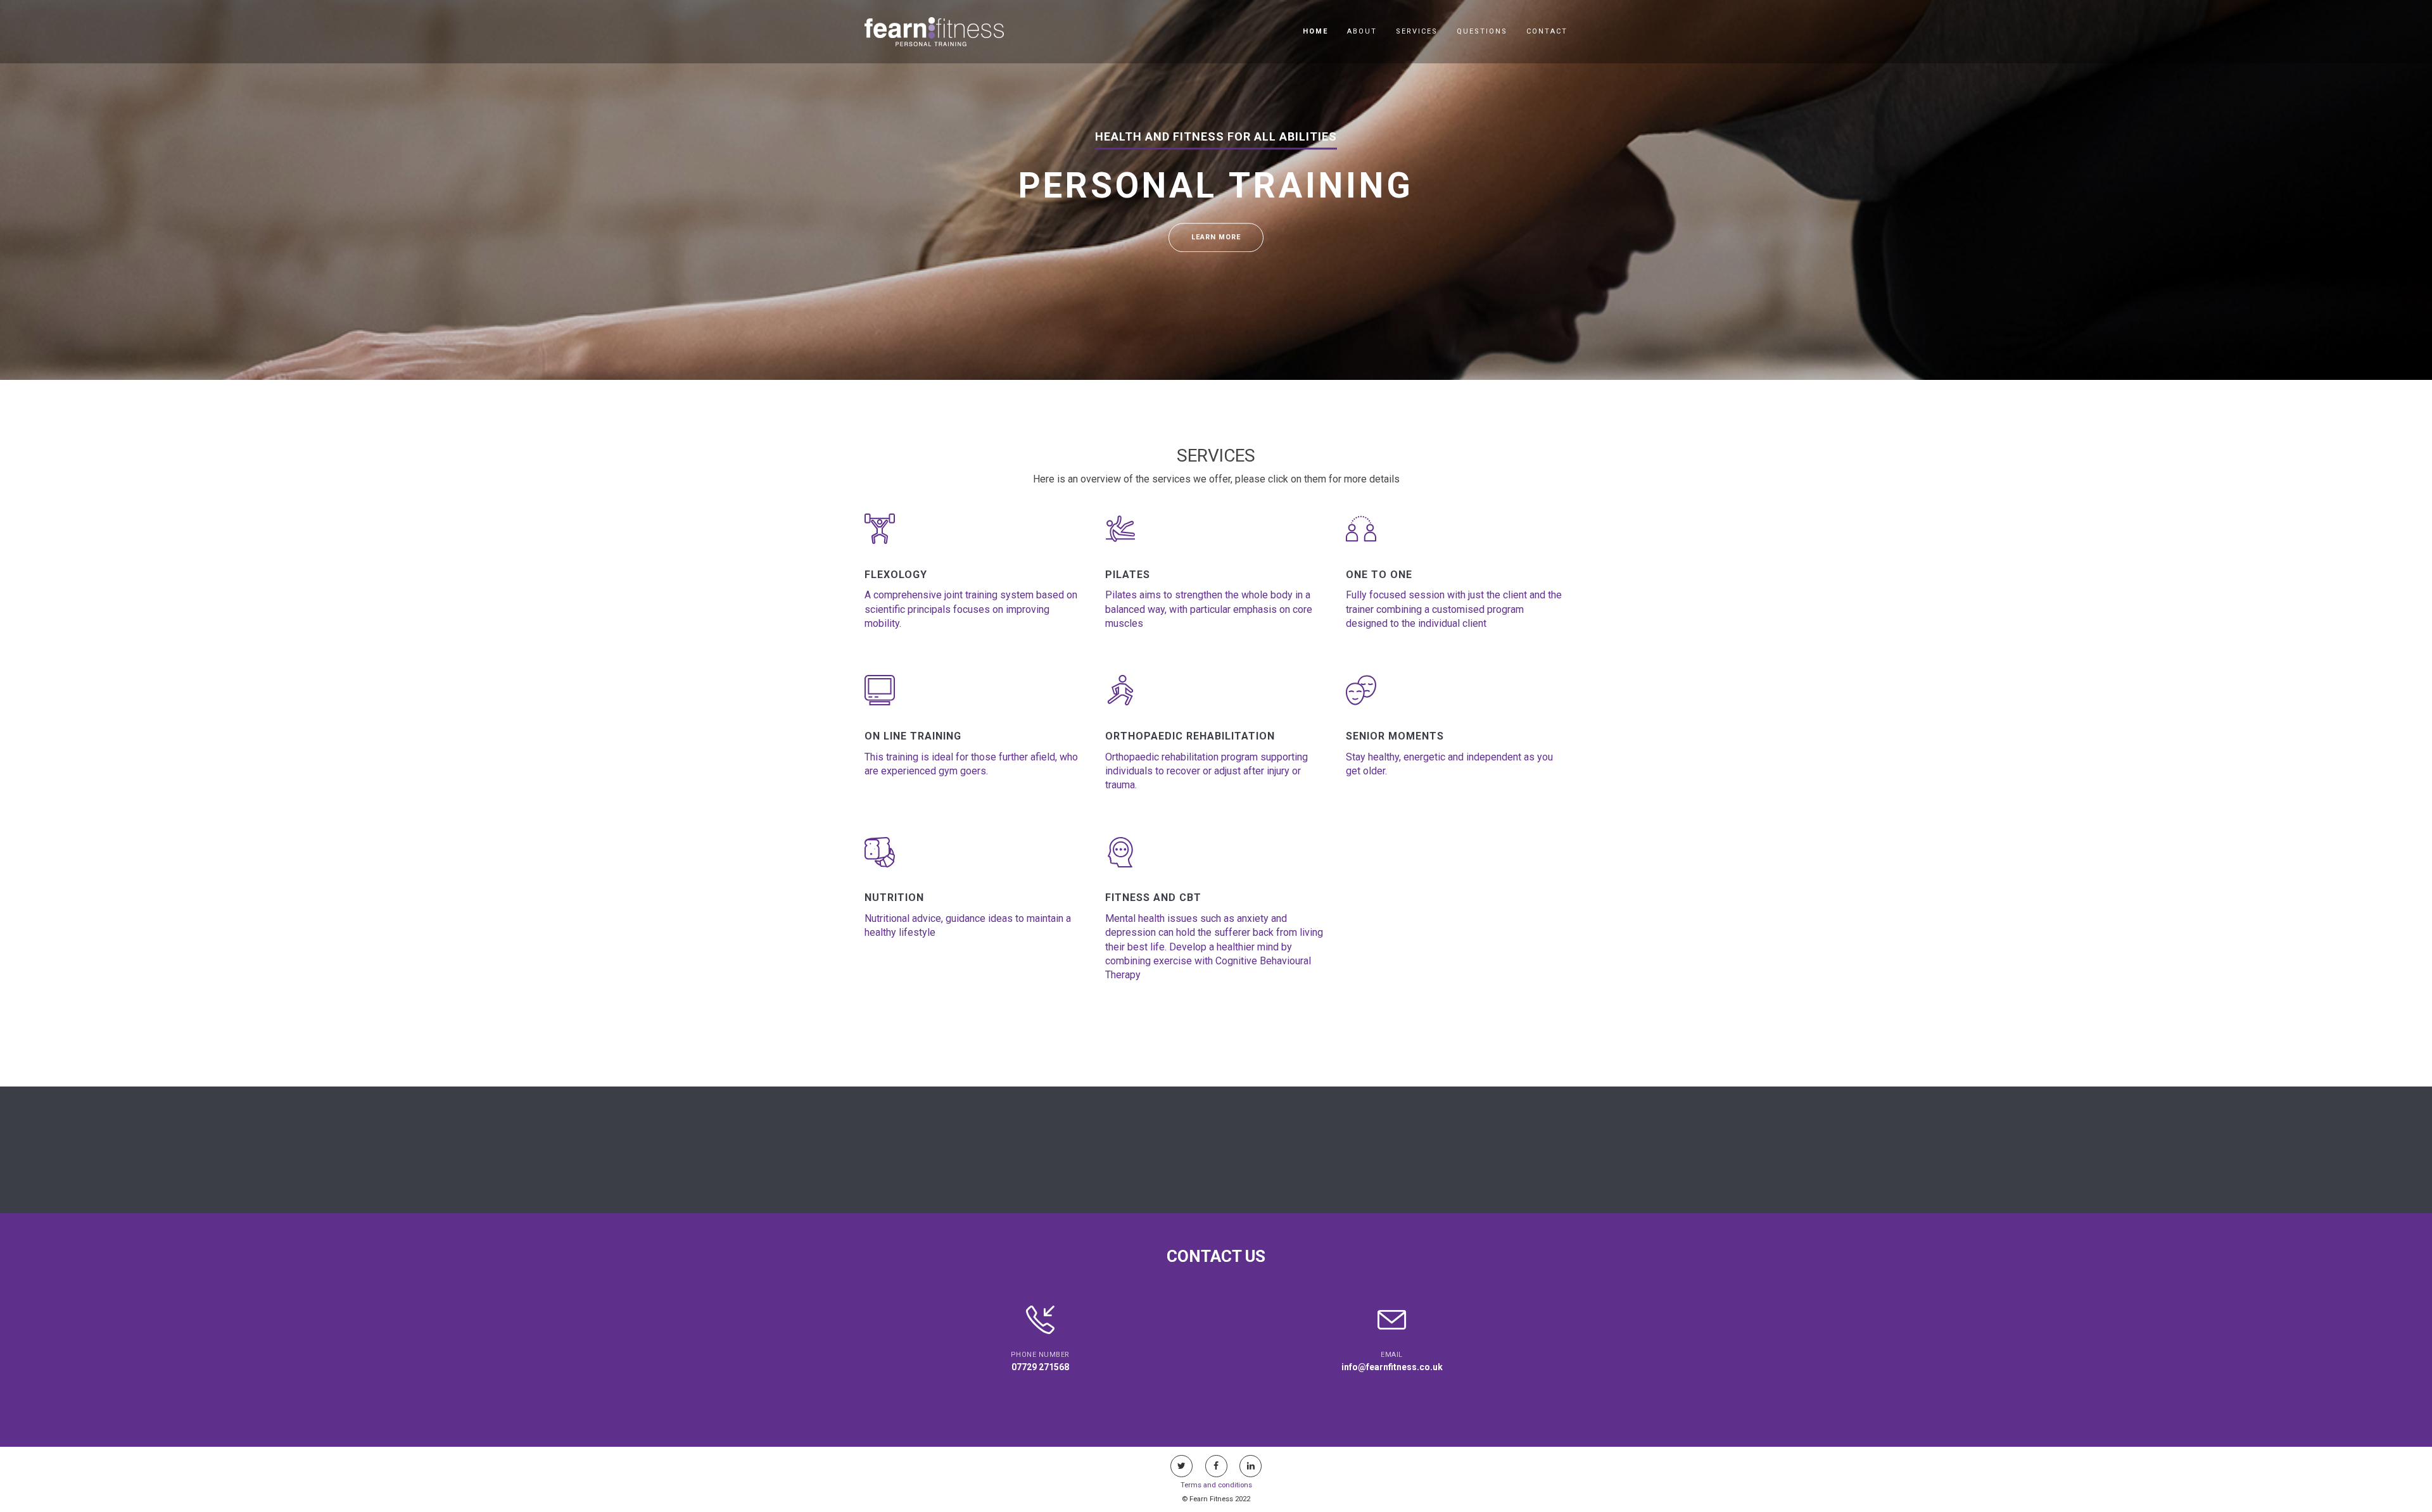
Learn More (1216, 237)
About (1362, 31)
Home (1315, 31)
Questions (1482, 31)
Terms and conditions (1216, 1485)
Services (1417, 31)
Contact (1547, 31)
